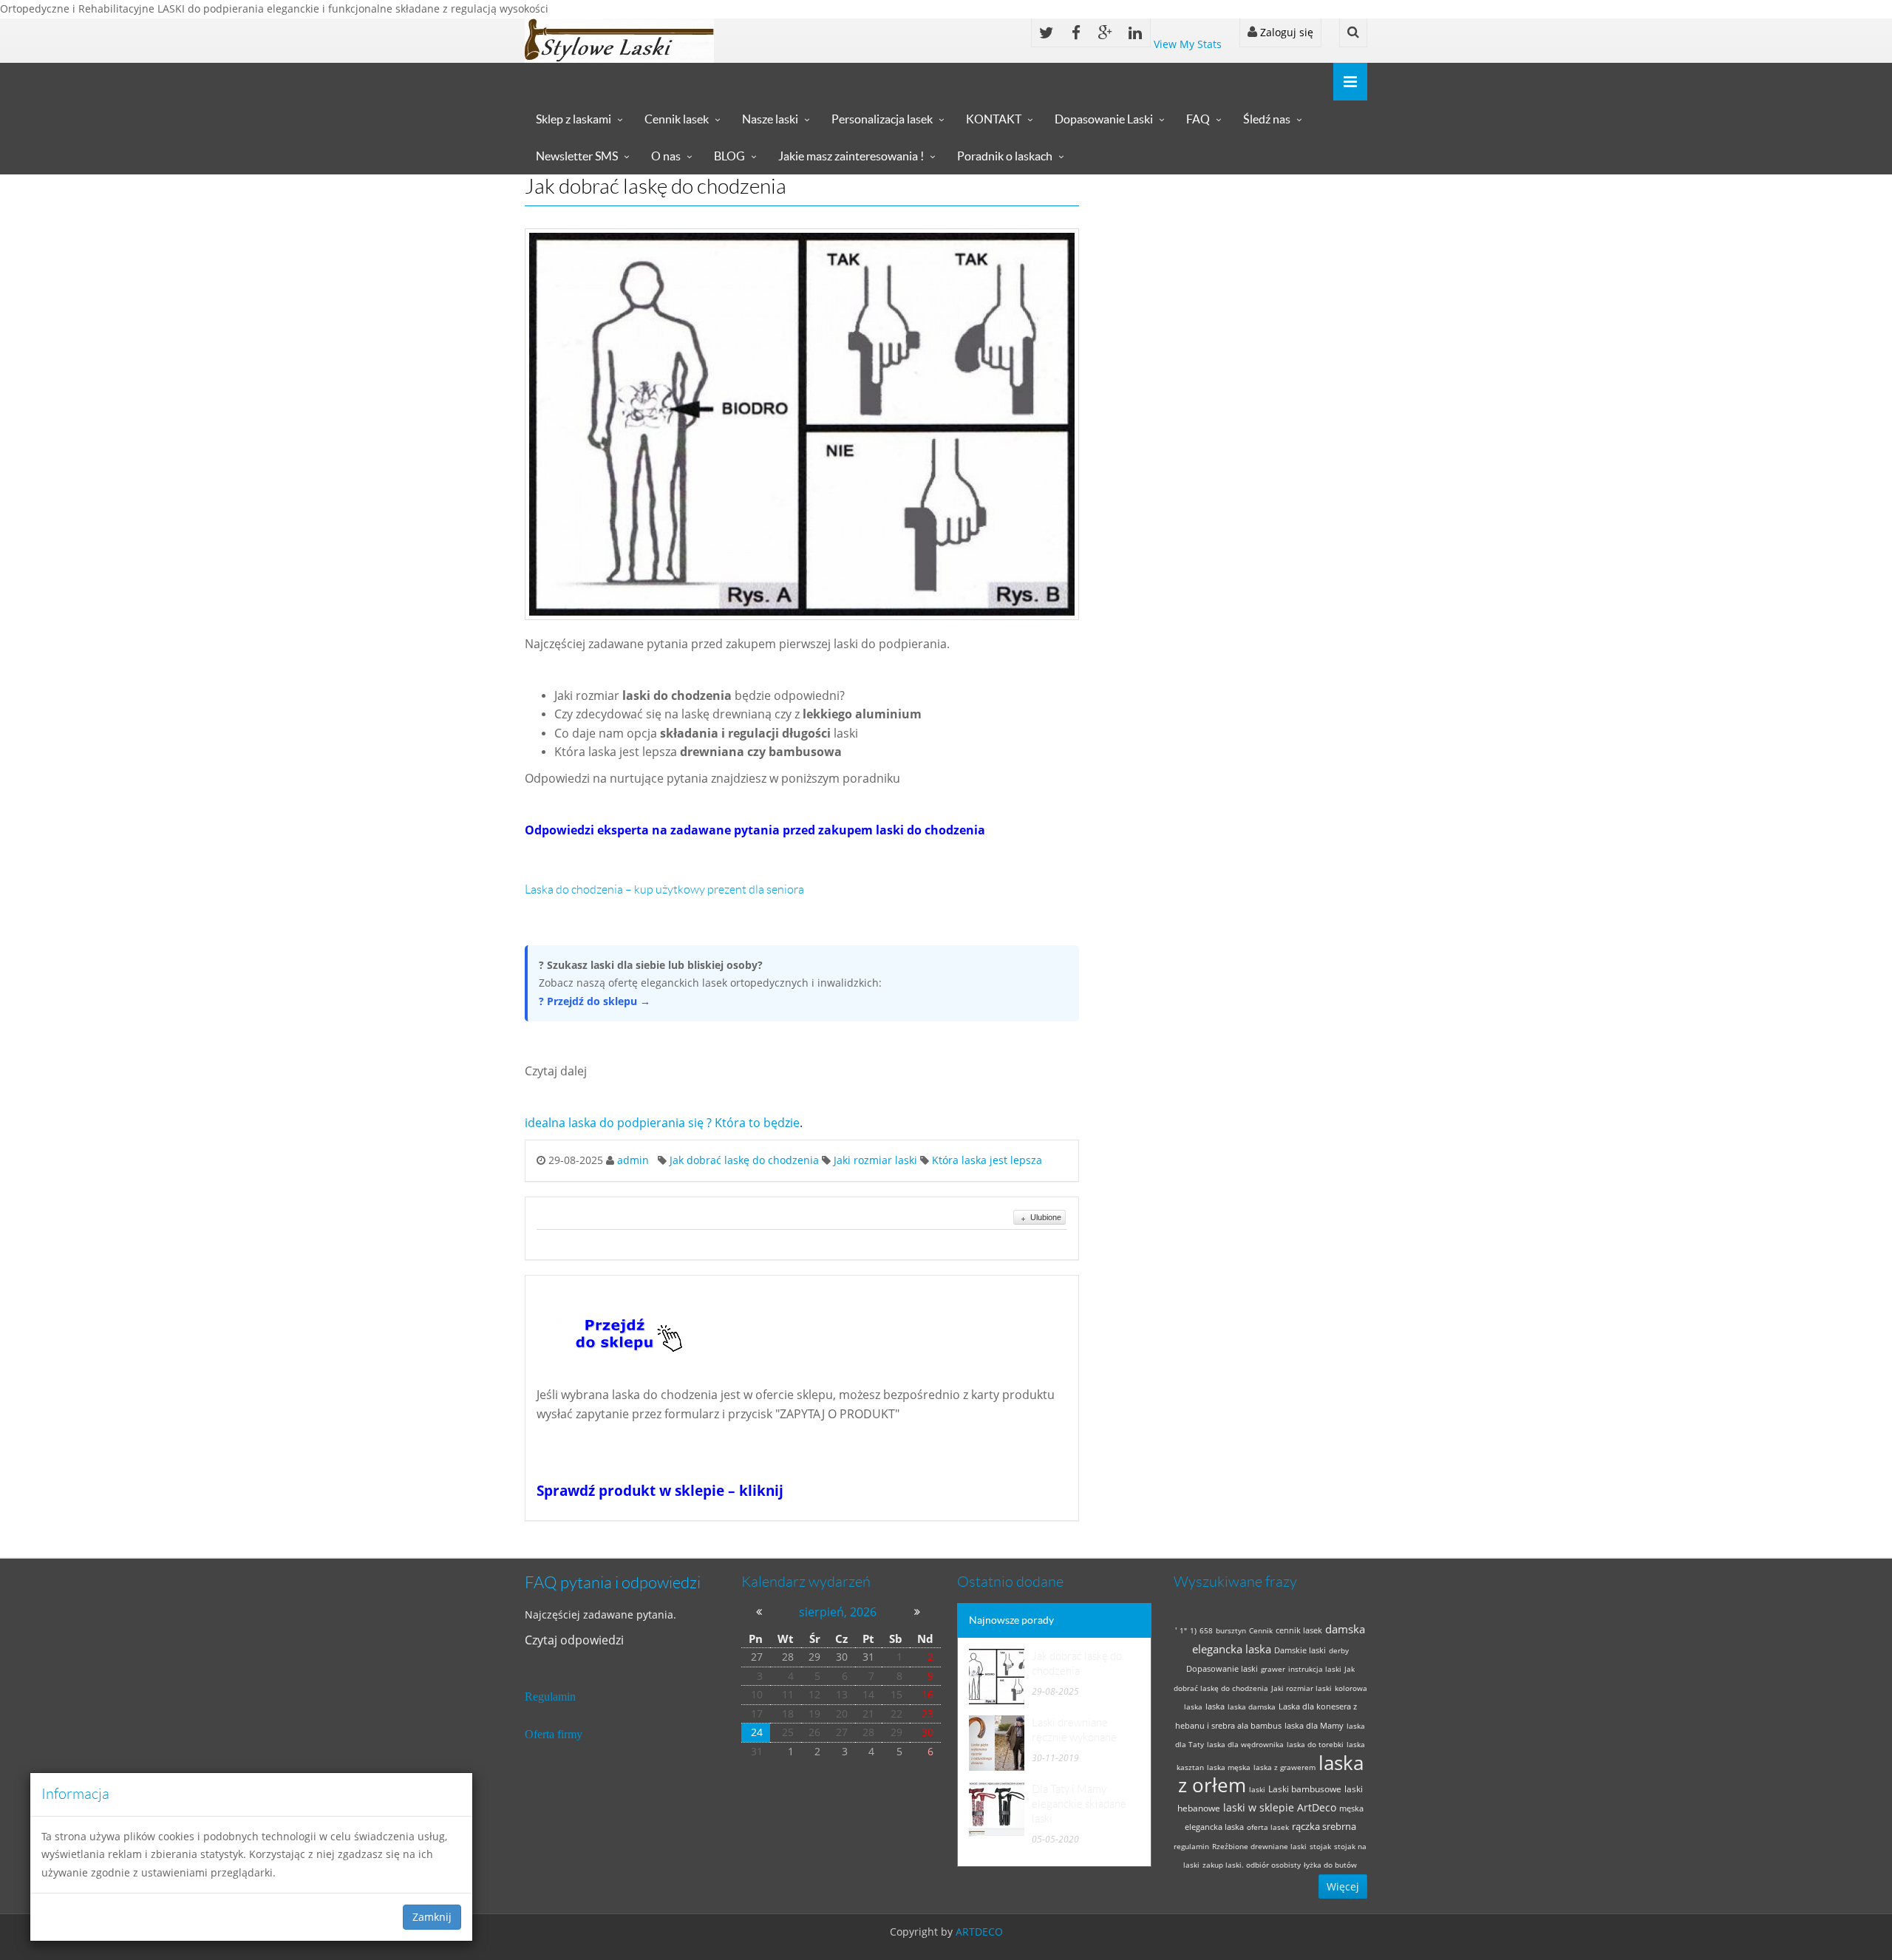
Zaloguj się (1285, 32)
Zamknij (432, 1917)
